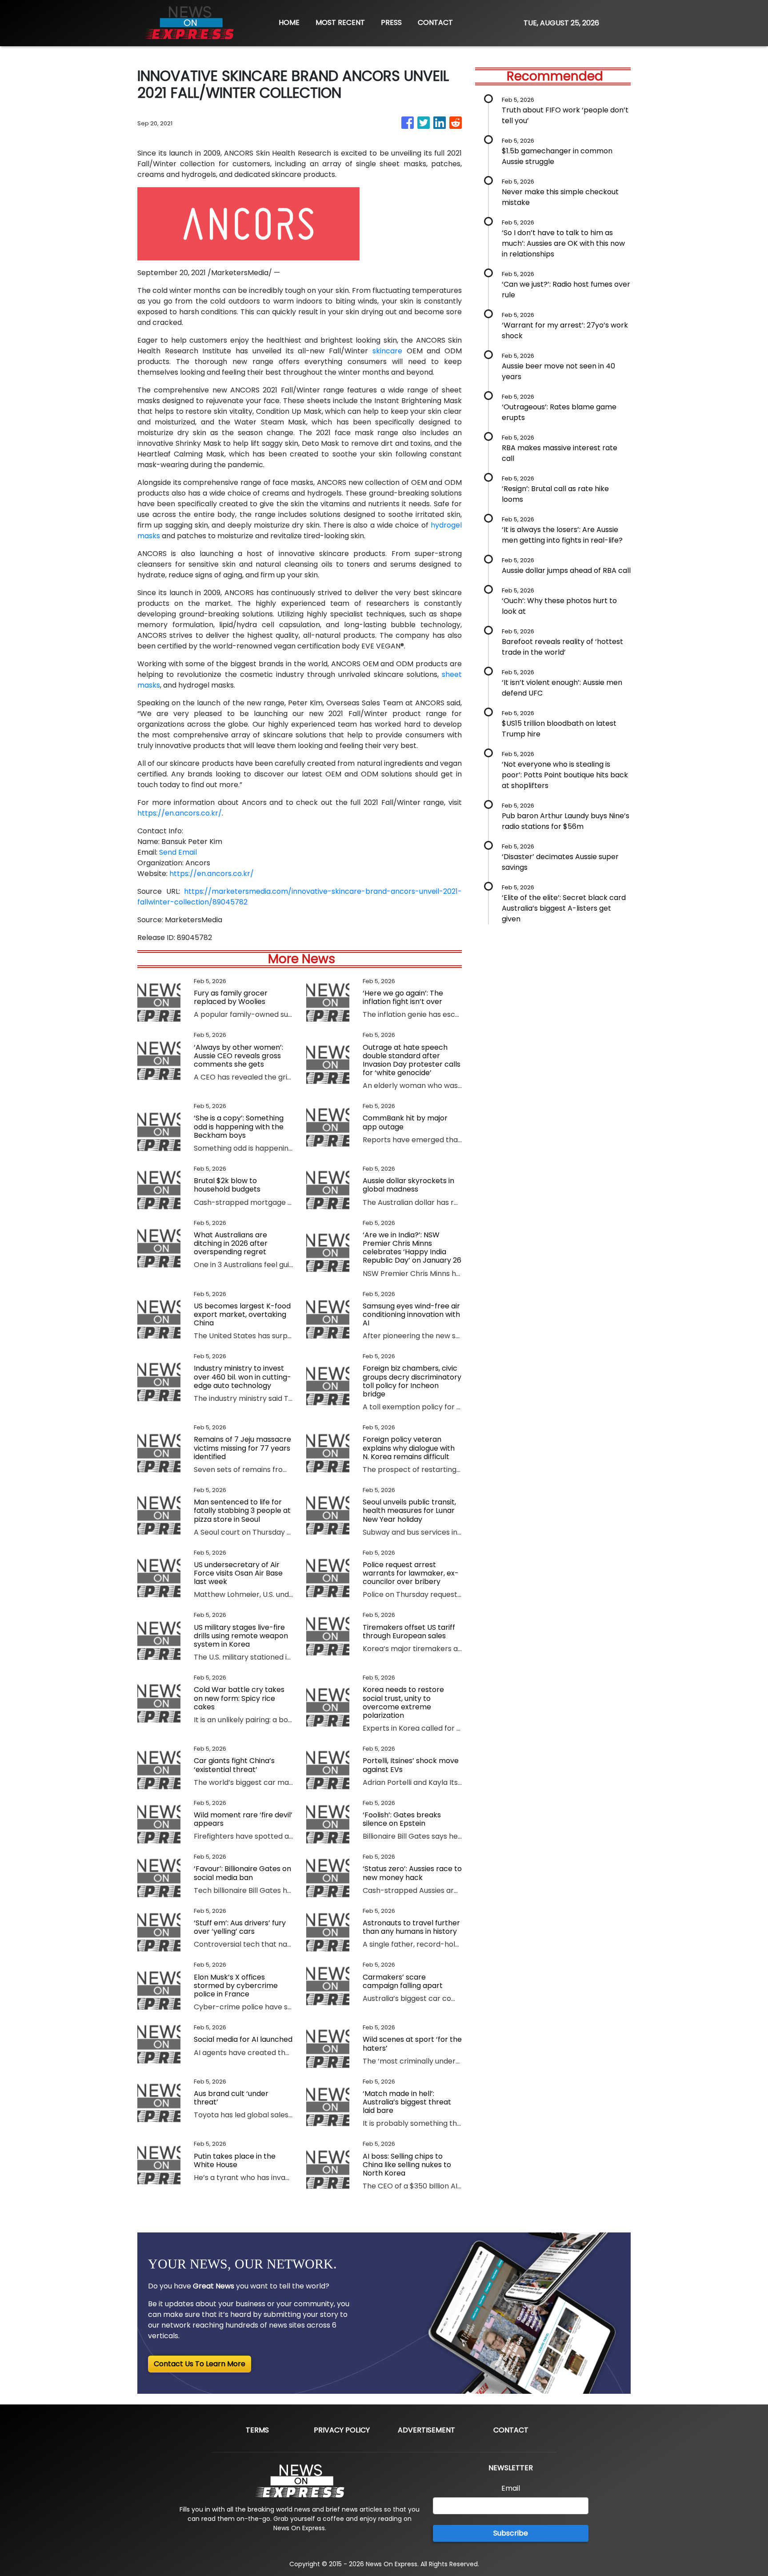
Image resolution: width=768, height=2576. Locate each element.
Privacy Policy (342, 2430)
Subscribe (511, 2533)
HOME (289, 22)
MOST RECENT (340, 22)
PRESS (391, 22)
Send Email (178, 852)
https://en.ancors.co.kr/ (180, 813)
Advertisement (426, 2430)
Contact (511, 2430)
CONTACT (435, 22)
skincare (387, 351)
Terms (257, 2430)
